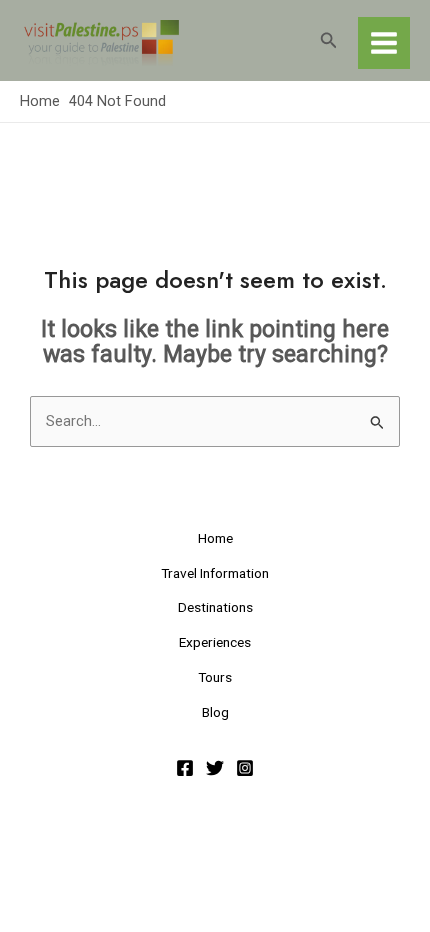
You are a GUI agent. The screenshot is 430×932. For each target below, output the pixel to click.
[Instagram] (245, 768)
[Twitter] (215, 768)
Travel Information (215, 573)
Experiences (215, 642)
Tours (215, 677)
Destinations (215, 607)
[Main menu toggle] (384, 43)
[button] (329, 40)
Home (215, 538)
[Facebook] (185, 768)
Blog (215, 712)
